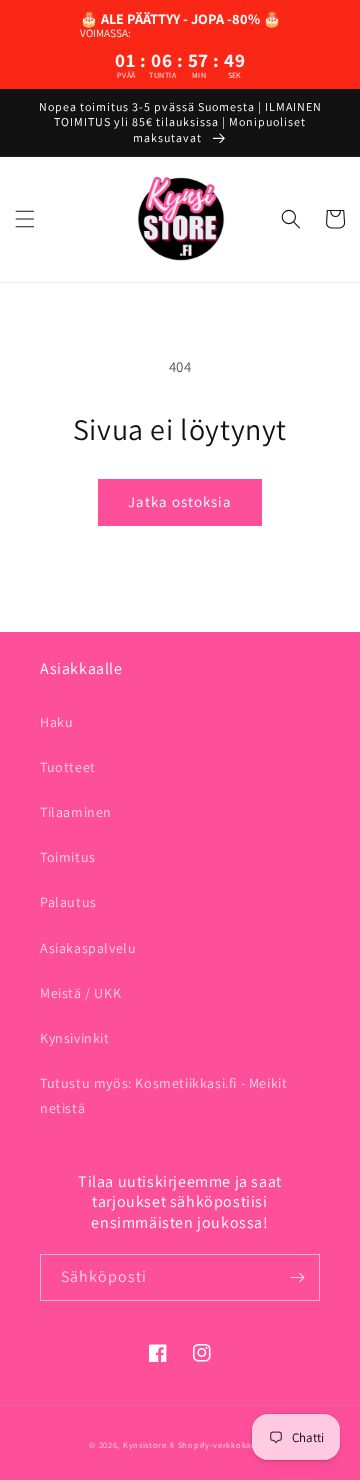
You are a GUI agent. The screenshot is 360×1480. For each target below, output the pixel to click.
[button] (25, 219)
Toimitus (68, 857)
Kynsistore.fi (149, 1444)
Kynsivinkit (75, 1038)
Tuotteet (68, 767)
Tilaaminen (76, 812)
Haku (56, 722)
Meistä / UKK (80, 993)
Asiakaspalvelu (88, 948)
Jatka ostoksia (180, 501)
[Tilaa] (297, 1277)
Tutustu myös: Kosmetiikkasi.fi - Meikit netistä (163, 1095)
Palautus (68, 902)
